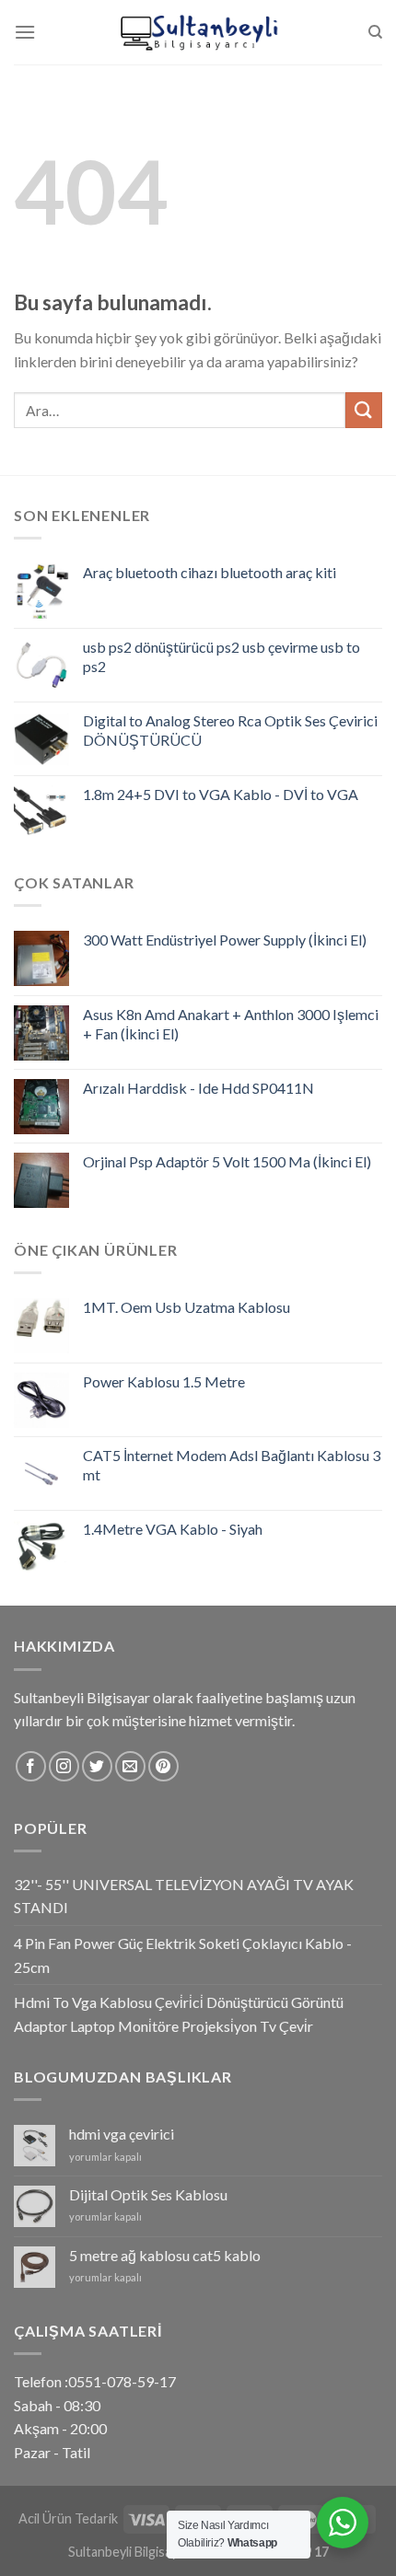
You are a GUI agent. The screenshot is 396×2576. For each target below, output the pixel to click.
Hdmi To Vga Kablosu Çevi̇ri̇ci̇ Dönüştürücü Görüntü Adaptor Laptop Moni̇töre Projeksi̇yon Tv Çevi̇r (179, 2014)
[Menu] (25, 32)
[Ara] (375, 32)
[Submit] (364, 410)
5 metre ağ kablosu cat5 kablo (165, 2255)
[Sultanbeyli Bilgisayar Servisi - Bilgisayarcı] (198, 32)
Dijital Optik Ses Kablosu (148, 2194)
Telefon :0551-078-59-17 (95, 2381)
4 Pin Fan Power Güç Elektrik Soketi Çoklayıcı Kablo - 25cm (183, 1955)
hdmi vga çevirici (122, 2134)
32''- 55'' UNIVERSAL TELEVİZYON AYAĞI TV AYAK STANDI (184, 1896)
